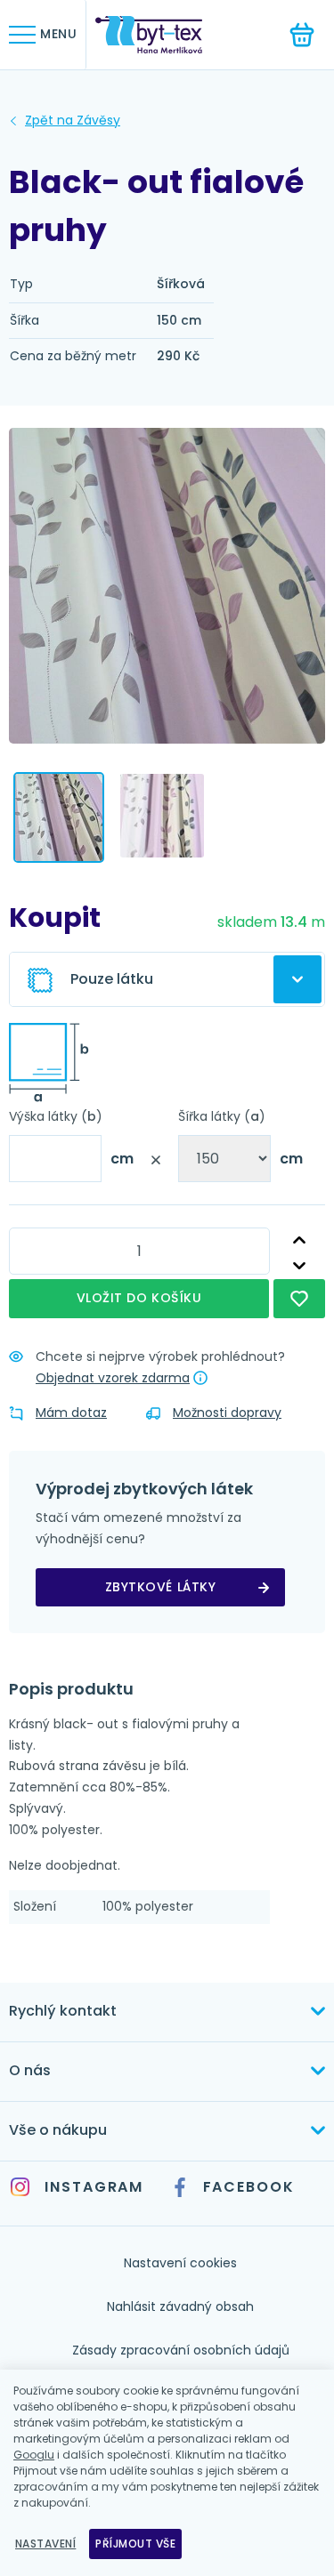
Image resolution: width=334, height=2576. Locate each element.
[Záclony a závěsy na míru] (162, 35)
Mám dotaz (71, 1413)
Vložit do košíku (139, 1298)
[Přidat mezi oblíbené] (299, 1299)
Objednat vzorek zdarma (113, 1378)
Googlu (34, 2455)
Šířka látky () (222, 1116)
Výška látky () (56, 1116)
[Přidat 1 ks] (299, 1240)
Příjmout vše (135, 2544)
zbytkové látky (161, 1587)
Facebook (249, 2187)
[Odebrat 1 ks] (299, 1266)
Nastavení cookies (180, 2263)
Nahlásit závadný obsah (180, 2306)
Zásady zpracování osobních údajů (181, 2350)
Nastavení (45, 2544)
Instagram (94, 2187)
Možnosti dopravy (227, 1413)
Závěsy (73, 121)
